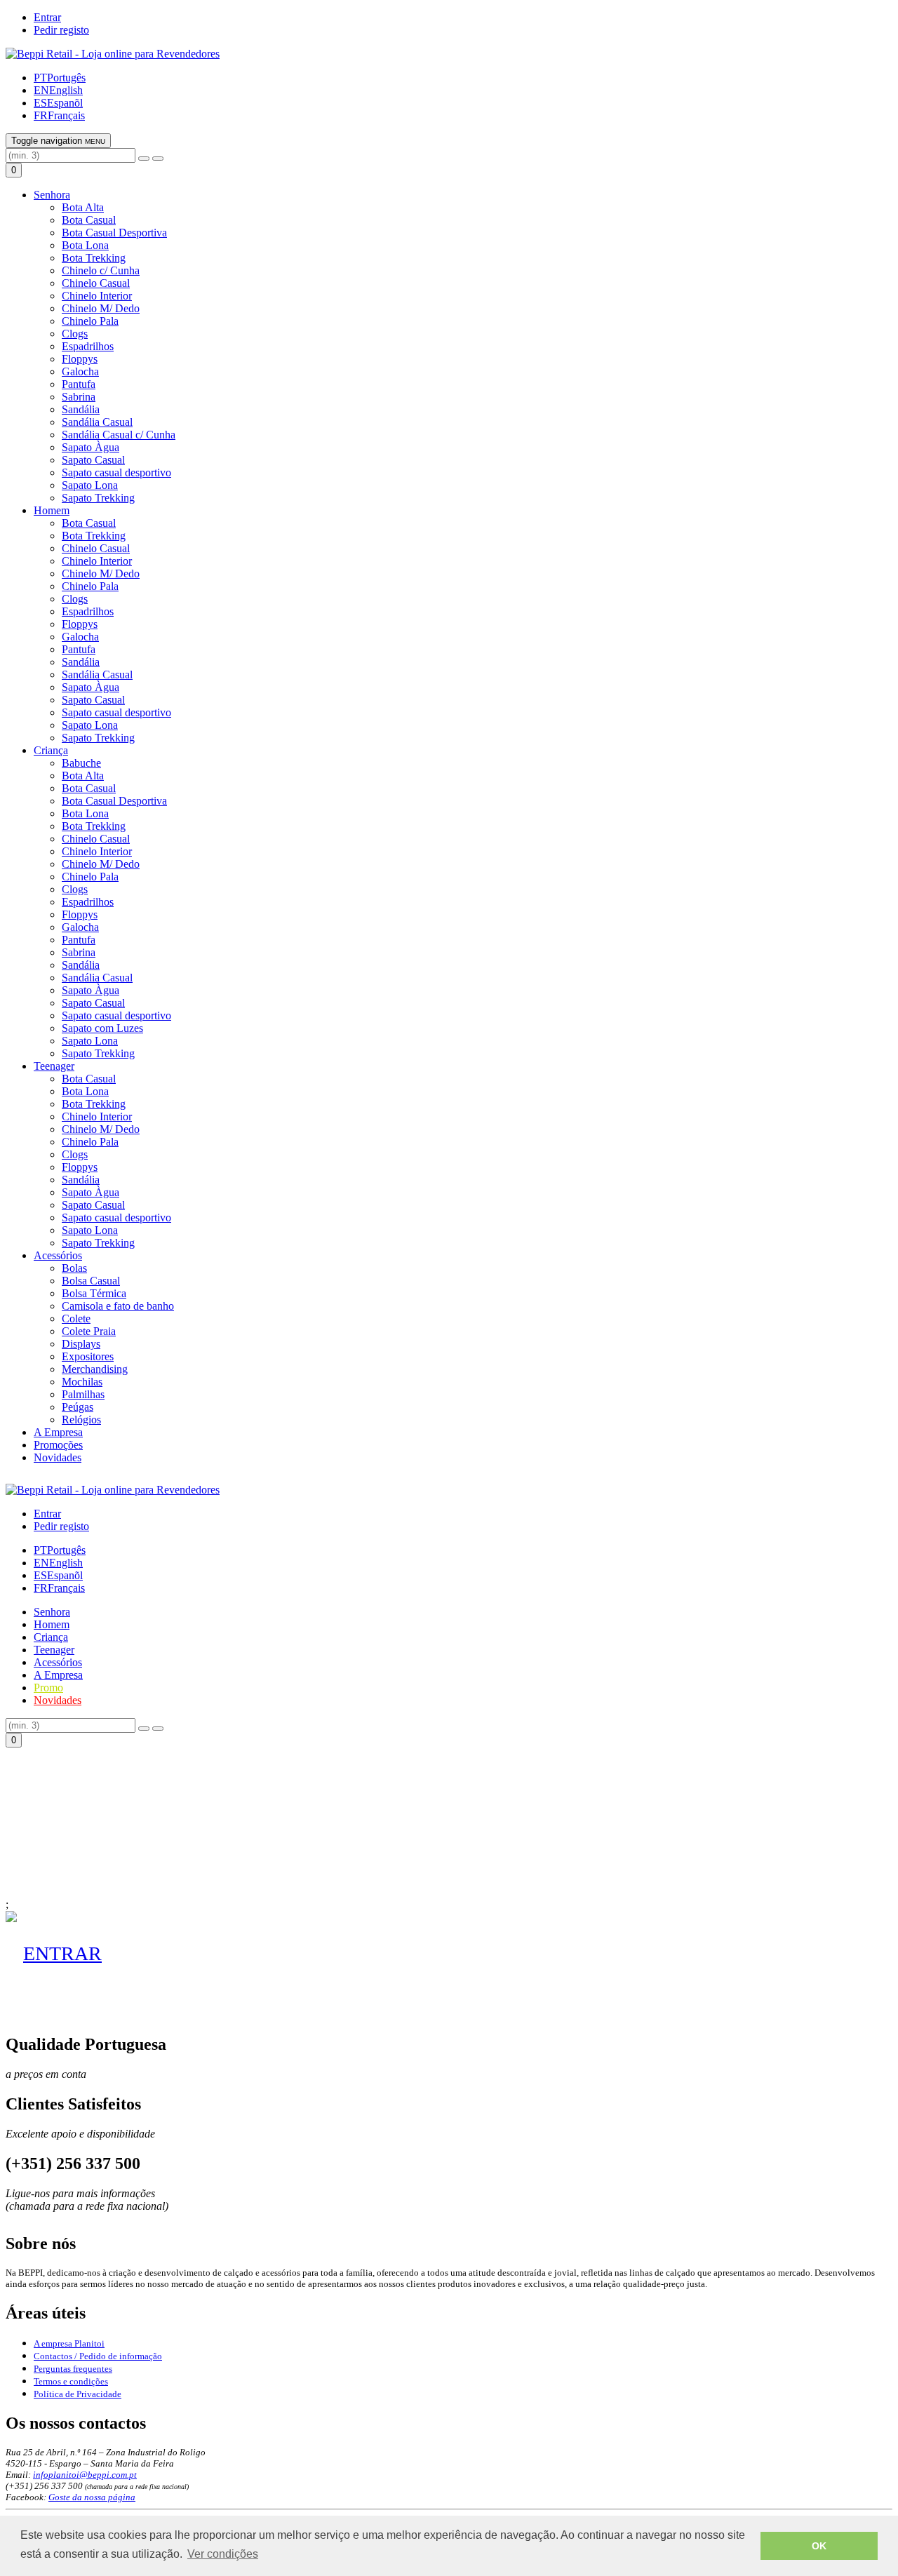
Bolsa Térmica (94, 1293)
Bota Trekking (94, 258)
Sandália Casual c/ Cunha (119, 435)
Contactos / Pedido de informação (98, 2356)
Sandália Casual (97, 422)
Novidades (58, 1457)
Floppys (80, 359)
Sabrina (79, 397)
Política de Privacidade (78, 2394)
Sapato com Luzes (102, 1028)
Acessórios (58, 1255)
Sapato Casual (93, 460)
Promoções (58, 1445)
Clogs (75, 334)
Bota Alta (83, 207)
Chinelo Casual (96, 283)
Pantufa (79, 384)
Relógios (81, 1420)
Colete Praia (89, 1331)
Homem (52, 510)
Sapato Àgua (91, 447)
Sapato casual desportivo (116, 472)
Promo (48, 1688)
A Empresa (58, 1432)
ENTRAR (62, 1953)
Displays (81, 1344)
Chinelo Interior (97, 296)
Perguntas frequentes (73, 2369)
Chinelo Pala (90, 321)
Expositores (88, 1356)
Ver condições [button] (223, 2554)
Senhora (52, 195)
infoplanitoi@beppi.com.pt (85, 2475)
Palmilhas (83, 1394)
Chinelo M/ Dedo (101, 308)
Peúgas (78, 1407)
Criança (51, 750)
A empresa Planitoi (69, 2343)
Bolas (74, 1268)
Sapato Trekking (98, 498)
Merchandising (95, 1369)
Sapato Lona (90, 485)
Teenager (54, 1066)
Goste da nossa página (92, 2497)
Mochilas (82, 1382)
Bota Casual (89, 220)
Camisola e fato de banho (118, 1306)
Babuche (81, 763)
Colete (76, 1319)
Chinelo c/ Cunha (101, 270)
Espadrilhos (88, 346)
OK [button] (819, 2546)
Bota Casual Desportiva (114, 233)
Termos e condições (71, 2381)
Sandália (81, 409)
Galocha (80, 371)
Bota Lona (85, 245)
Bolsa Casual (91, 1281)
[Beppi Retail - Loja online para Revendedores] (113, 54)
